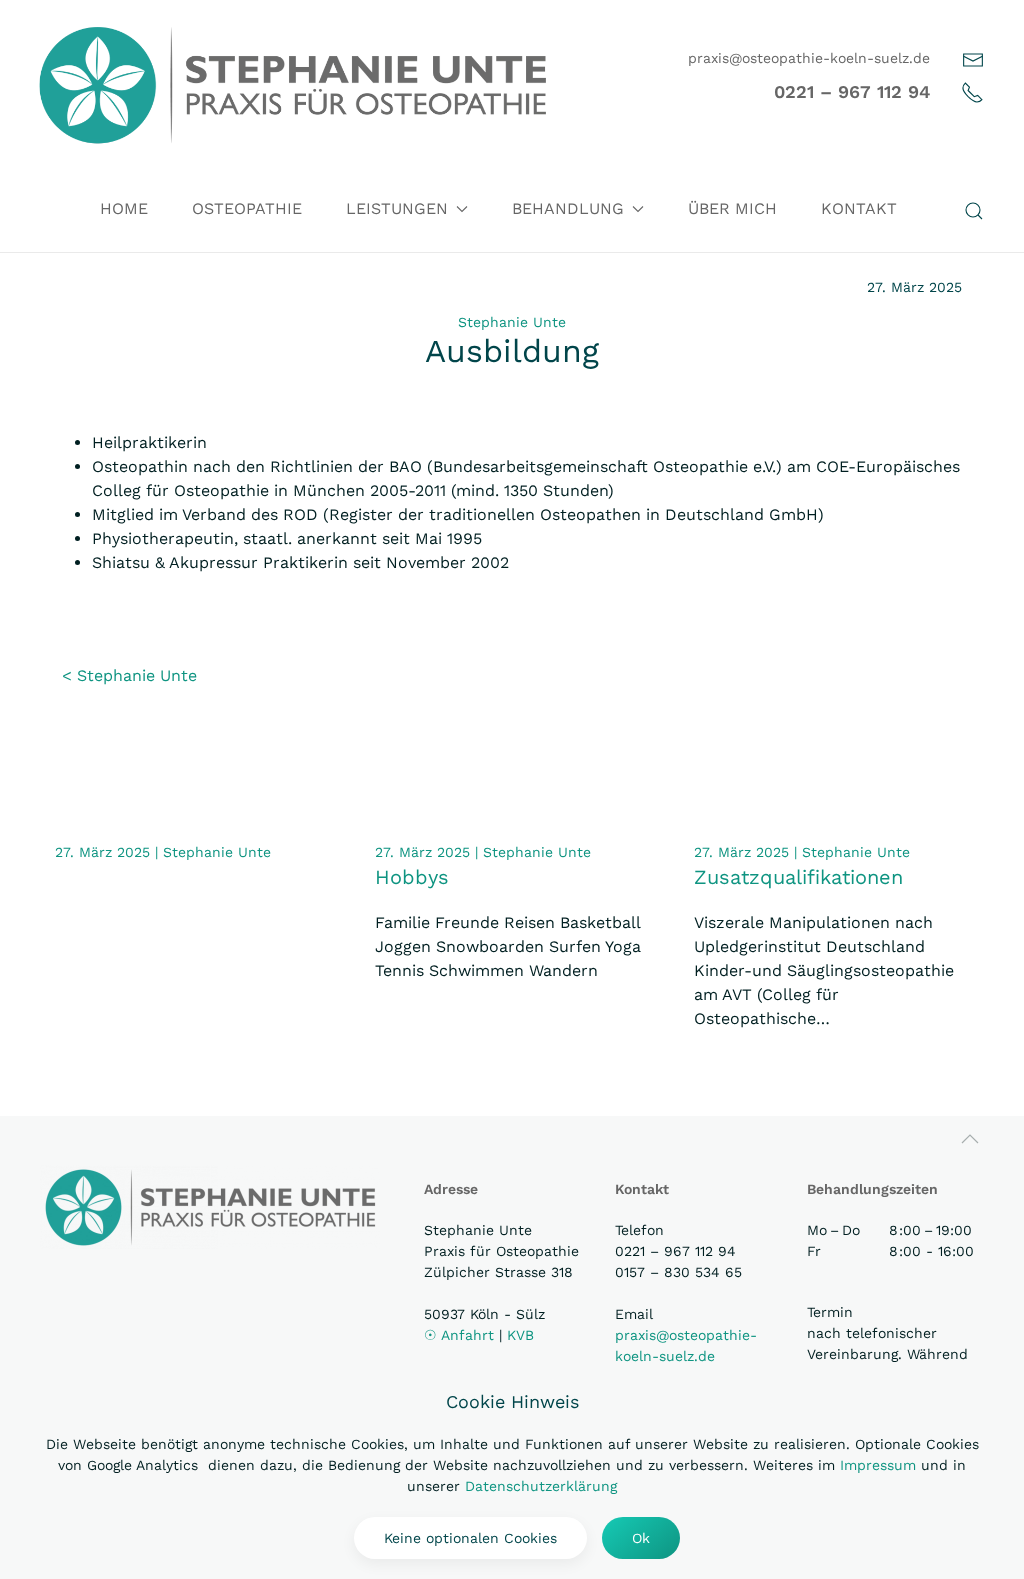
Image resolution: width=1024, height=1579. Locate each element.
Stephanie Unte (512, 322)
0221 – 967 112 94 (852, 91)
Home (124, 208)
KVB (520, 1335)
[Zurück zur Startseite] (292, 84)
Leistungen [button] (397, 208)
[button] (974, 211)
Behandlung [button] (568, 208)
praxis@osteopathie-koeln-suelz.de (809, 58)
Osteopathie (247, 208)
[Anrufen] (972, 91)
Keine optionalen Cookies (470, 1538)
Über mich (732, 208)
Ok (641, 1538)
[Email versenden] (973, 58)
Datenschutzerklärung (541, 1486)
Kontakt (859, 208)
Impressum (878, 1465)
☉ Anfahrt (461, 1335)
